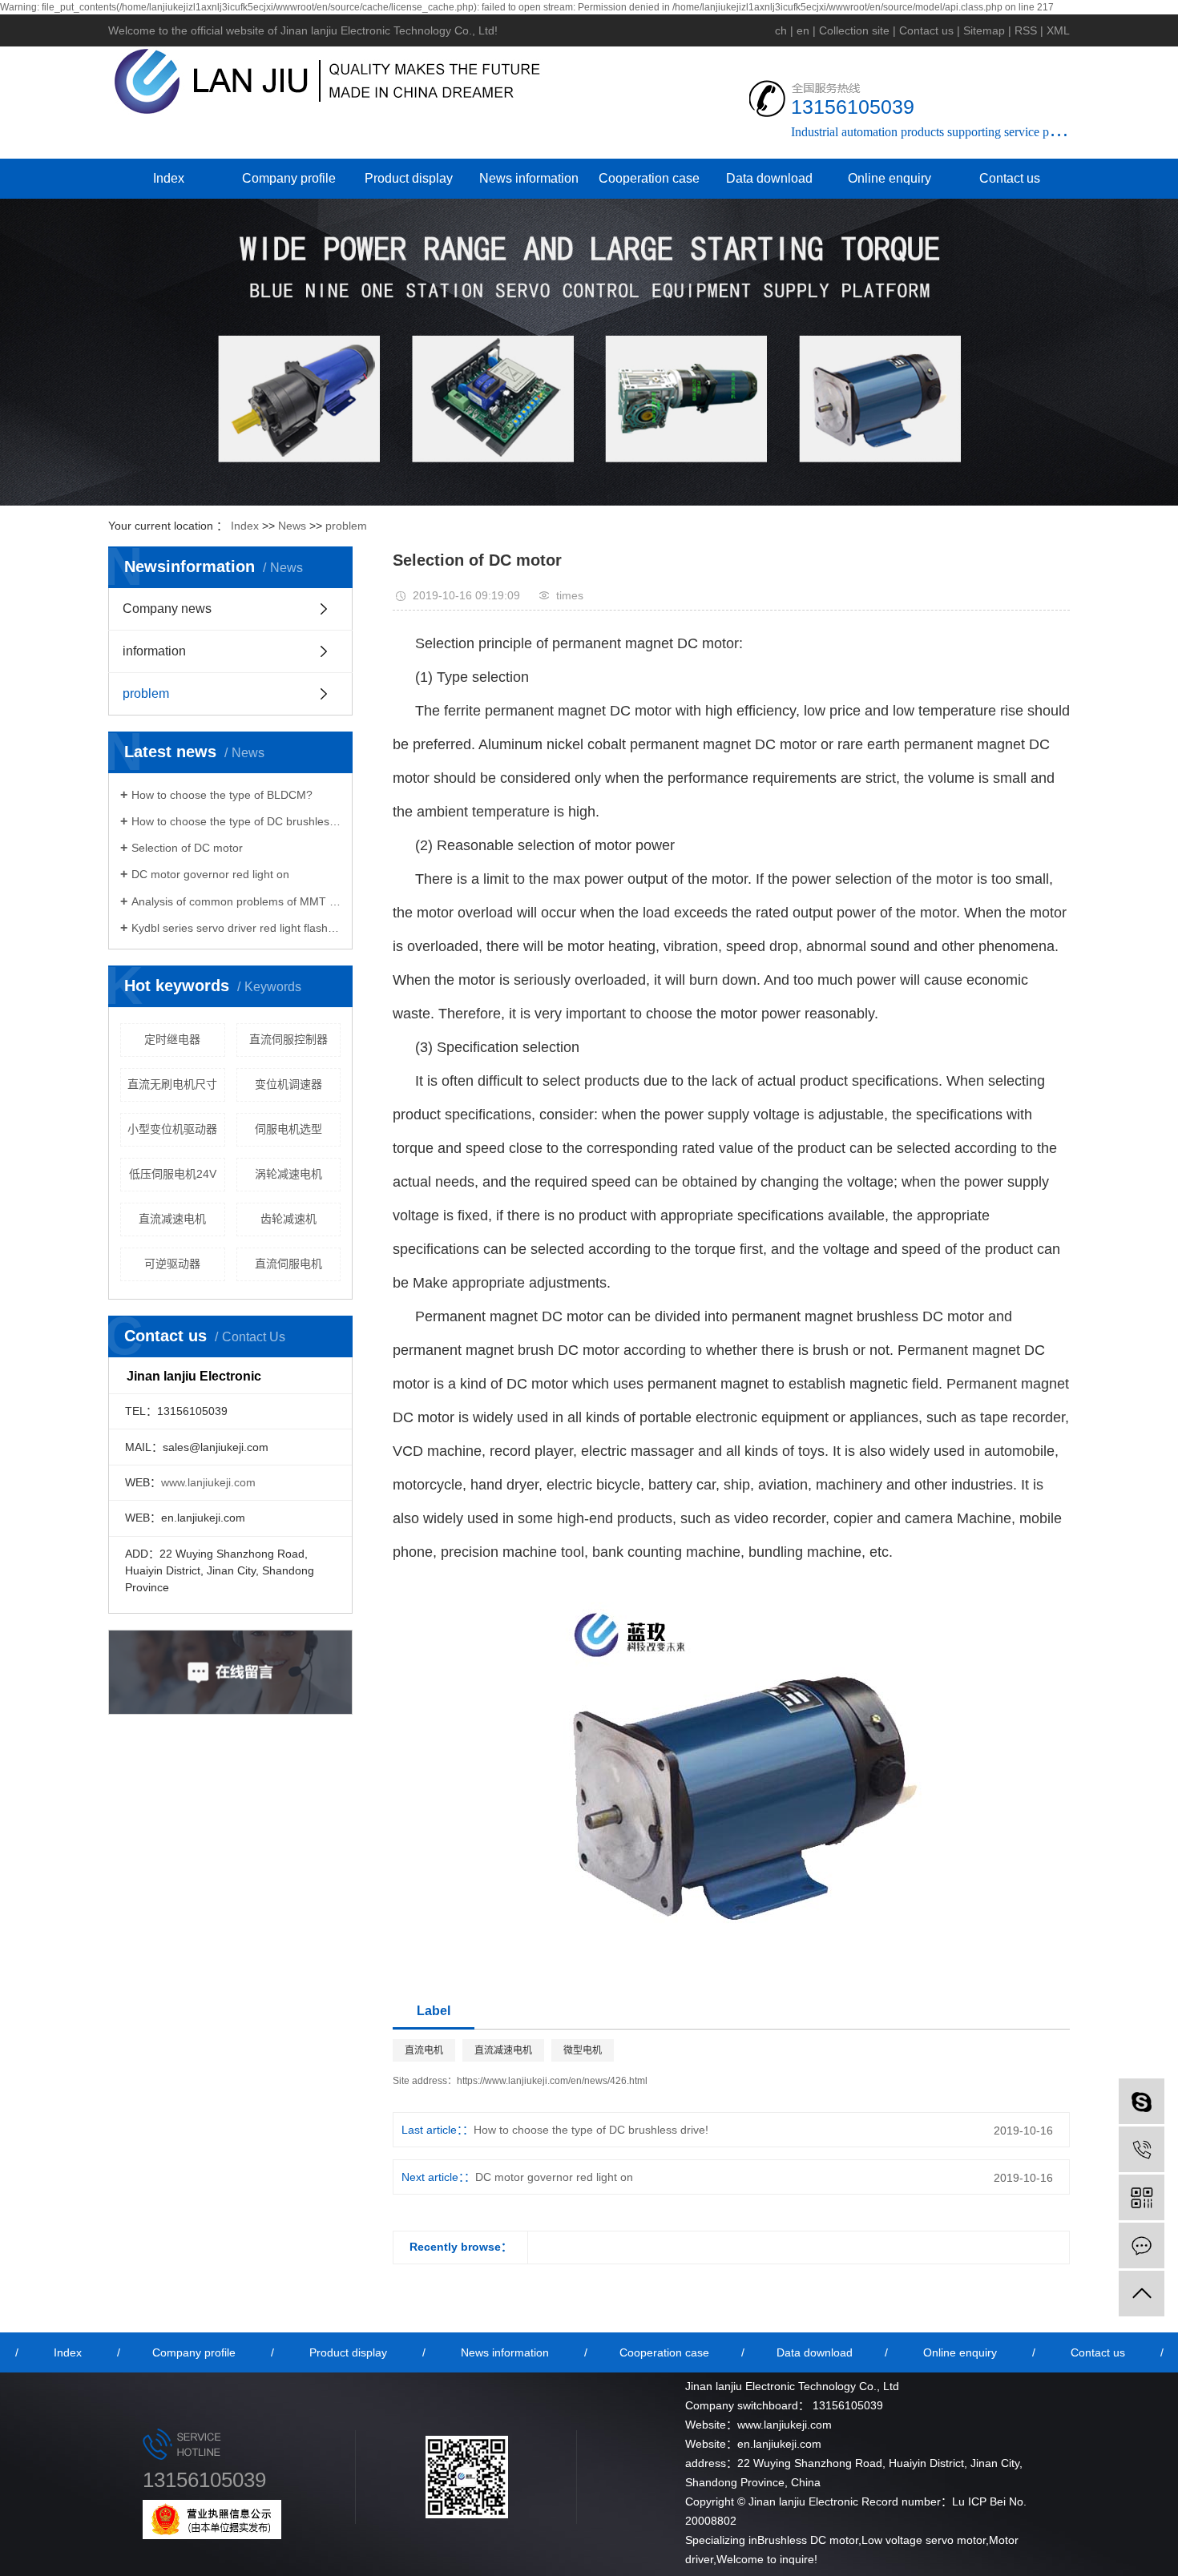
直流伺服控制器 (288, 1039)
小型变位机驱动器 (172, 1129)
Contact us (926, 30)
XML (1058, 30)
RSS (1026, 30)
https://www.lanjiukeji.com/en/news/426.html (552, 2081)
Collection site (854, 30)
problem (346, 526)
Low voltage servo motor (924, 2540)
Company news (167, 609)
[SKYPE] (1142, 2101)
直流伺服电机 (288, 1264)
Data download (769, 178)
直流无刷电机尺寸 (172, 1084)
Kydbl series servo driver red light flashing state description (236, 928)
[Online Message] (1142, 2245)
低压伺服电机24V (173, 1174)
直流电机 (424, 2050)
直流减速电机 (172, 1219)
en (803, 30)
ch (781, 30)
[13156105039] (1142, 2149)
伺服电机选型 (288, 1129)
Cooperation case (649, 178)
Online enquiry (890, 178)
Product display (409, 178)
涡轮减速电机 (288, 1174)
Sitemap (984, 30)
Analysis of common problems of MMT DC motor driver (236, 901)
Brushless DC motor (808, 2540)
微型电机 (583, 2050)
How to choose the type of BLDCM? (222, 795)
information (154, 651)
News (292, 526)
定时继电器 (172, 1039)
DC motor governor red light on (210, 874)
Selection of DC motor (187, 848)
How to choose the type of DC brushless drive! (236, 821)
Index (169, 178)
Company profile (289, 178)
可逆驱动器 (172, 1264)
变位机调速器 (288, 1084)
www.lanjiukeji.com (208, 1482)
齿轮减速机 (288, 1219)
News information (529, 178)
